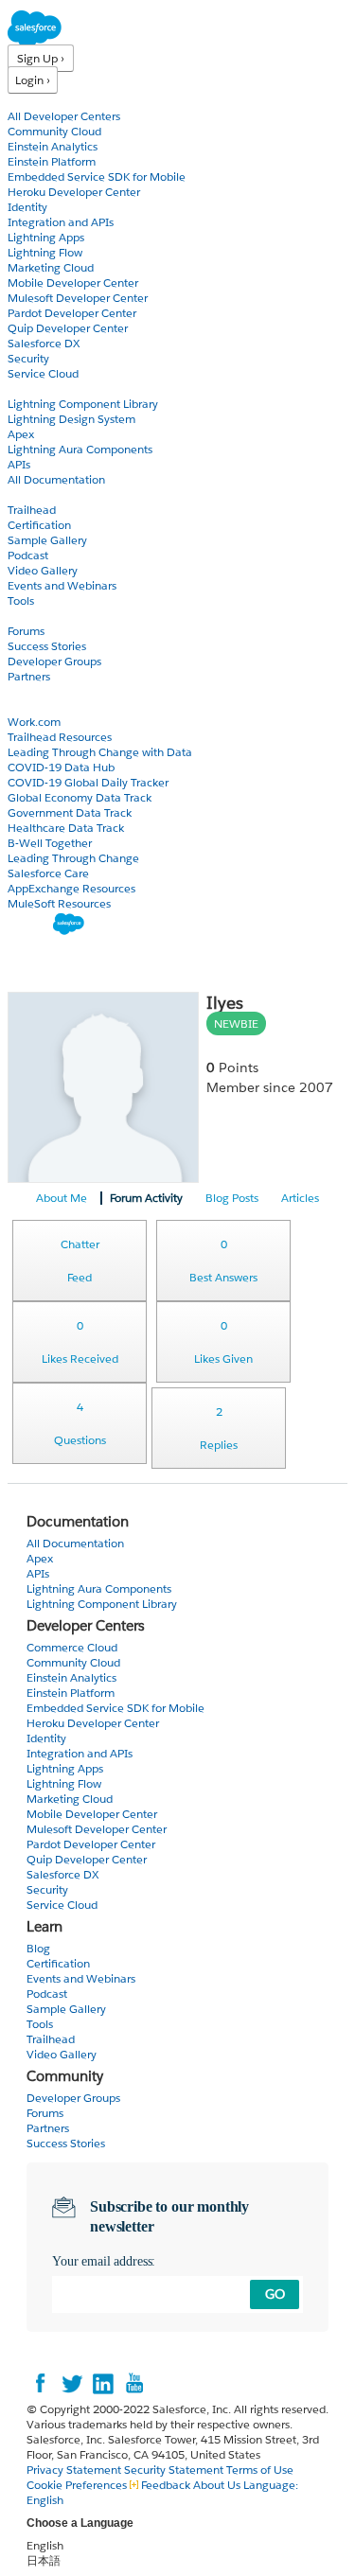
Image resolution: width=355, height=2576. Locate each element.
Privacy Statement (75, 2470)
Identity (27, 207)
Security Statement (175, 2470)
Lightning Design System (71, 419)
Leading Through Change (73, 858)
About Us (217, 2485)
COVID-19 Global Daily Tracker (88, 782)
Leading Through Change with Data (100, 752)
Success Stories (47, 646)
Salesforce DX (44, 343)
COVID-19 (35, 706)
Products (33, 101)
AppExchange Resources (71, 888)
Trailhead (32, 510)
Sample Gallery (47, 540)
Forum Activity (146, 1198)
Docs (21, 388)
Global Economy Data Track (80, 797)
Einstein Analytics (53, 146)
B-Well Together (50, 843)
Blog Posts (232, 1198)
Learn (23, 494)
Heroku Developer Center (74, 192)
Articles (300, 1198)
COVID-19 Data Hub (61, 767)
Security (28, 358)
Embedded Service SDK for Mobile (97, 176)
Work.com (34, 722)
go (275, 2294)
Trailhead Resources (60, 737)
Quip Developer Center (68, 328)
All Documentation (56, 479)
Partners (29, 676)
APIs (19, 464)
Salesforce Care (48, 873)
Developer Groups (54, 661)
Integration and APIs (61, 222)
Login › (33, 80)
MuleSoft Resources (59, 903)
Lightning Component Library (83, 404)
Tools (21, 600)
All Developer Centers (64, 116)
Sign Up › (41, 58)
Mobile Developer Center (73, 282)
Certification (39, 525)
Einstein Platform (52, 161)
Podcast (28, 555)
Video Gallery (43, 570)
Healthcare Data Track (66, 828)
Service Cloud (43, 373)
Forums (26, 631)
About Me (62, 1198)
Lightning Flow (45, 252)
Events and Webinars (62, 585)
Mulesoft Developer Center (78, 298)
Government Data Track (70, 812)
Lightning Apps (46, 237)
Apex (21, 434)
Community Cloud (54, 131)
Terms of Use (260, 2470)
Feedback (166, 2485)
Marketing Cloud (51, 267)
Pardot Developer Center (72, 313)
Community (41, 616)
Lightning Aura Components (80, 449)
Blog (20, 691)
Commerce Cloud (72, 1647)
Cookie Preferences (78, 2485)
